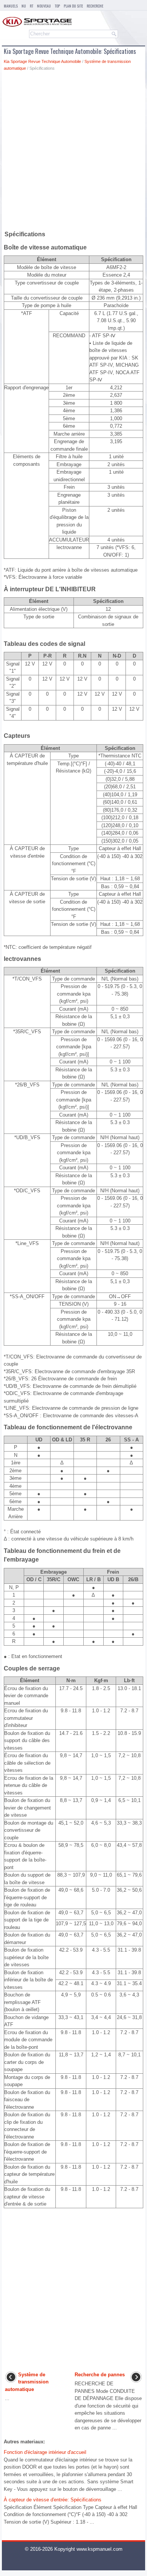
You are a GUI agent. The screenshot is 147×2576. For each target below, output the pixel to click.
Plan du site (73, 6)
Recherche (95, 6)
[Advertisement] (73, 152)
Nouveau (44, 6)
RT (31, 6)
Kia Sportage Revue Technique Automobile (42, 61)
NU (24, 6)
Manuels (11, 6)
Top (57, 6)
